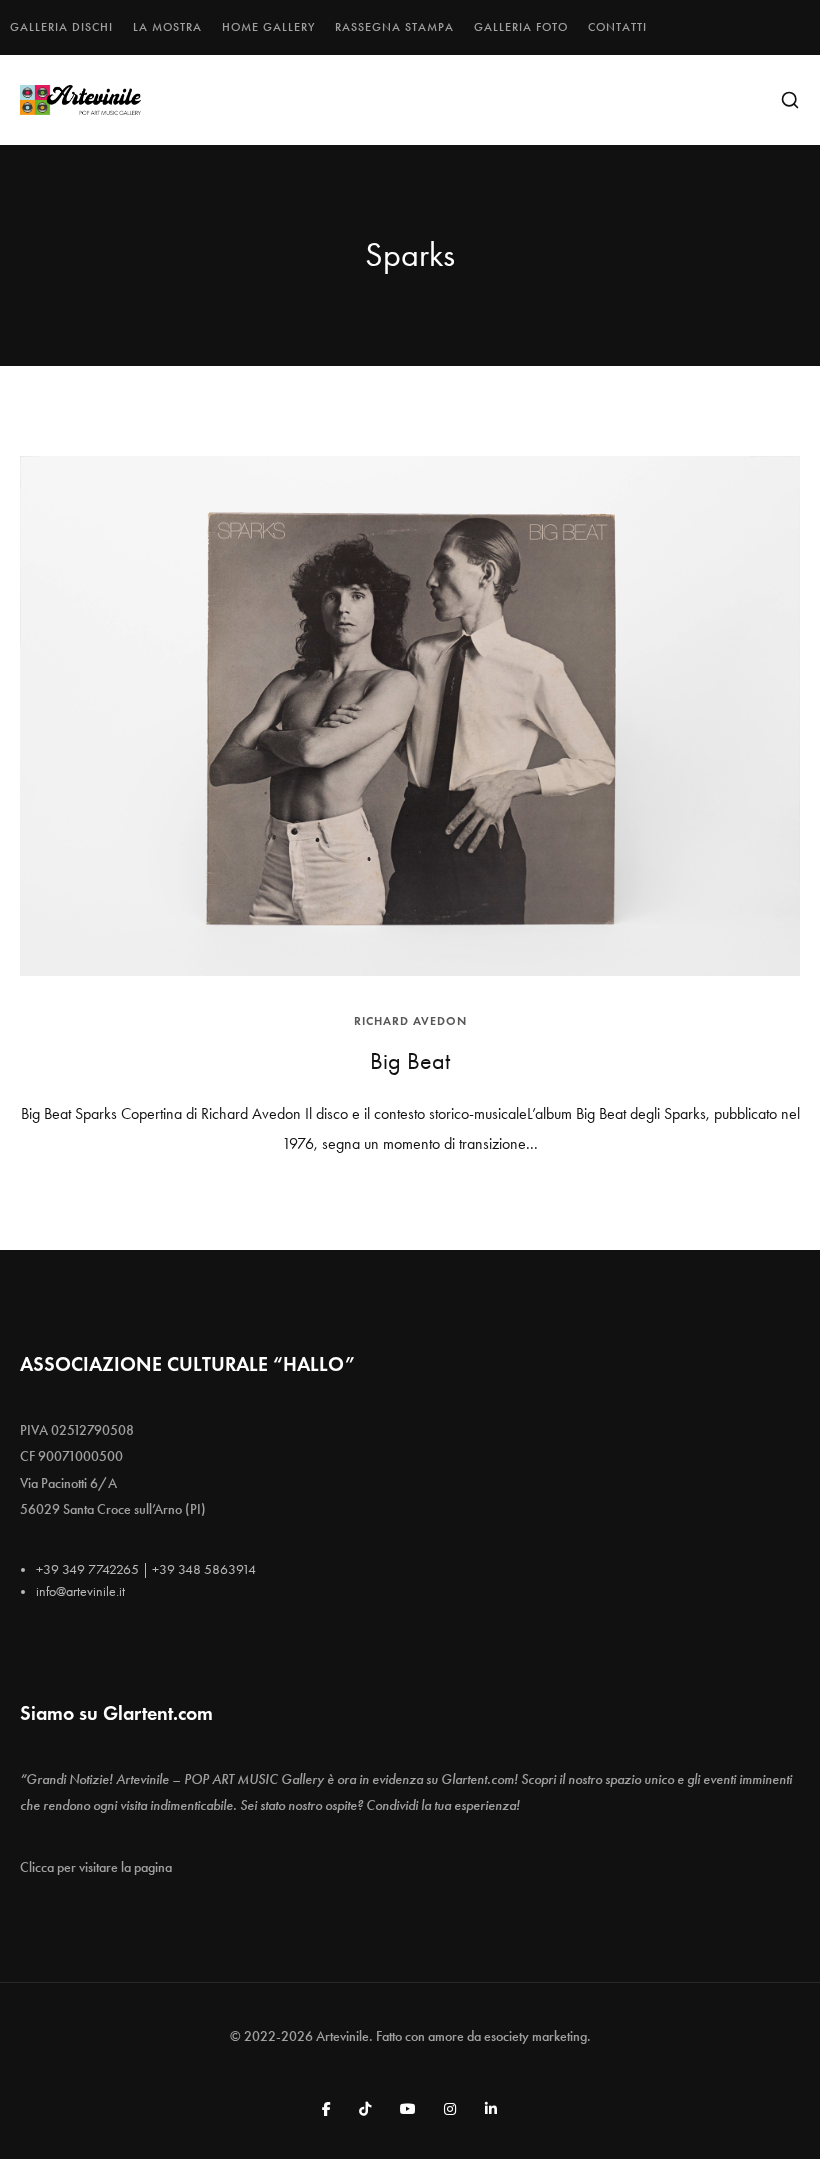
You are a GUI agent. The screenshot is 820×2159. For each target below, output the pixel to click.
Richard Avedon (410, 1020)
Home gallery (268, 27)
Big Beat (410, 1061)
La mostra (167, 27)
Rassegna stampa (394, 27)
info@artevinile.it (80, 1591)
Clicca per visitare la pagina (96, 1867)
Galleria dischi (61, 27)
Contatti (617, 27)
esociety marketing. (537, 2036)
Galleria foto (521, 27)
